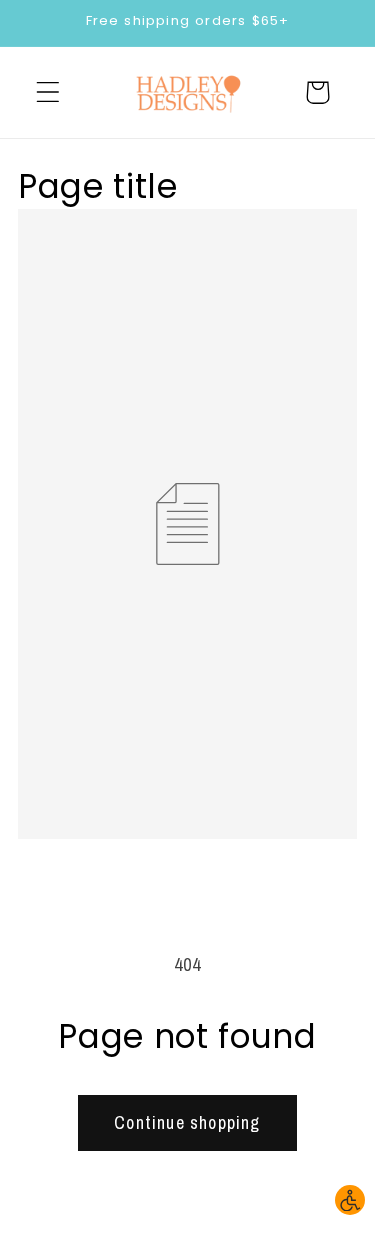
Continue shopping (187, 1122)
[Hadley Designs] (188, 92)
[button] (48, 92)
